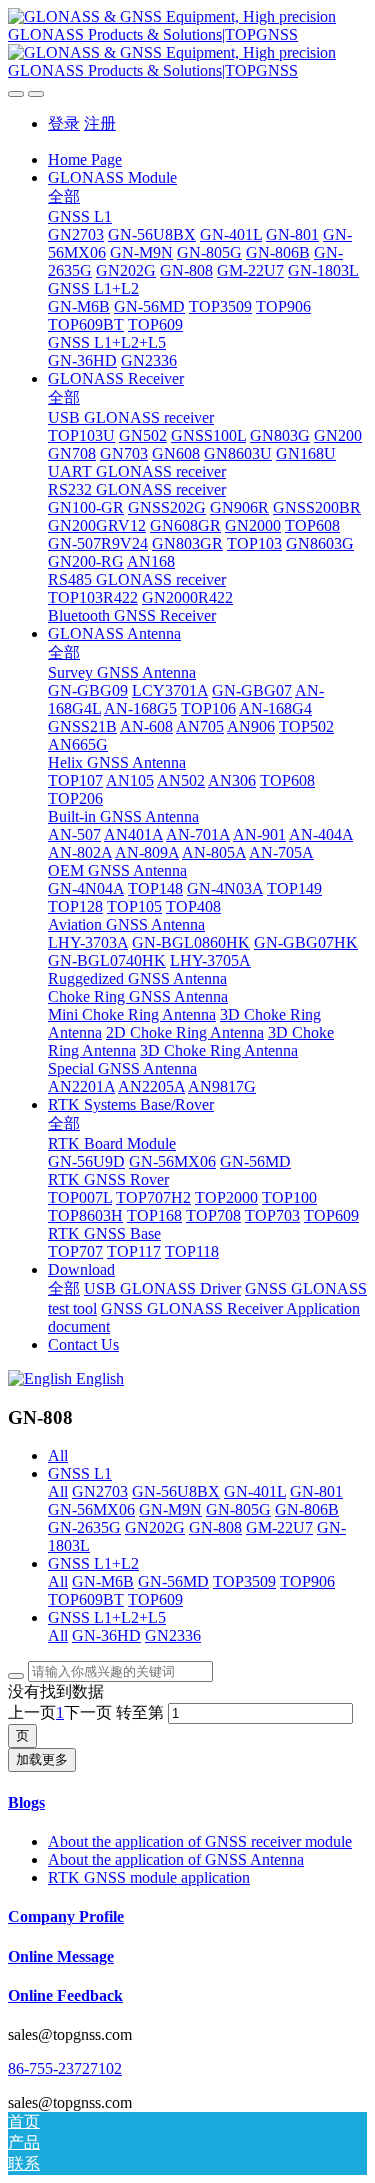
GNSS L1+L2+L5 (107, 1617)
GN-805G (238, 1509)
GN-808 (215, 1527)
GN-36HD (106, 1635)
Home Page (85, 159)
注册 (100, 123)
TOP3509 (244, 1581)
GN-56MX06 (91, 1509)
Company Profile (66, 1916)
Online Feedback (65, 1995)
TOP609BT (86, 1599)
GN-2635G (84, 1527)
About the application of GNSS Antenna (176, 1859)
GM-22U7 (279, 1527)
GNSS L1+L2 (93, 1563)
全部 (64, 196)
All (58, 1455)
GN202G (155, 1527)
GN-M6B (103, 1581)
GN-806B (307, 1509)
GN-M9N (170, 1509)
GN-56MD (173, 1581)
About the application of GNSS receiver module (200, 1841)
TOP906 (307, 1581)
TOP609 (155, 1599)
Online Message (61, 1956)
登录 (64, 123)
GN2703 (100, 1491)
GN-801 (316, 1491)
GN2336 (173, 1635)
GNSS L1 (80, 1473)
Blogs (26, 1802)
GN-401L (255, 1491)
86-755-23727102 (65, 2068)
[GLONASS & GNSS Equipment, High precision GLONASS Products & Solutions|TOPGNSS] (187, 44)
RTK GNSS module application (149, 1877)
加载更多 (42, 1759)
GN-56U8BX (176, 1491)
